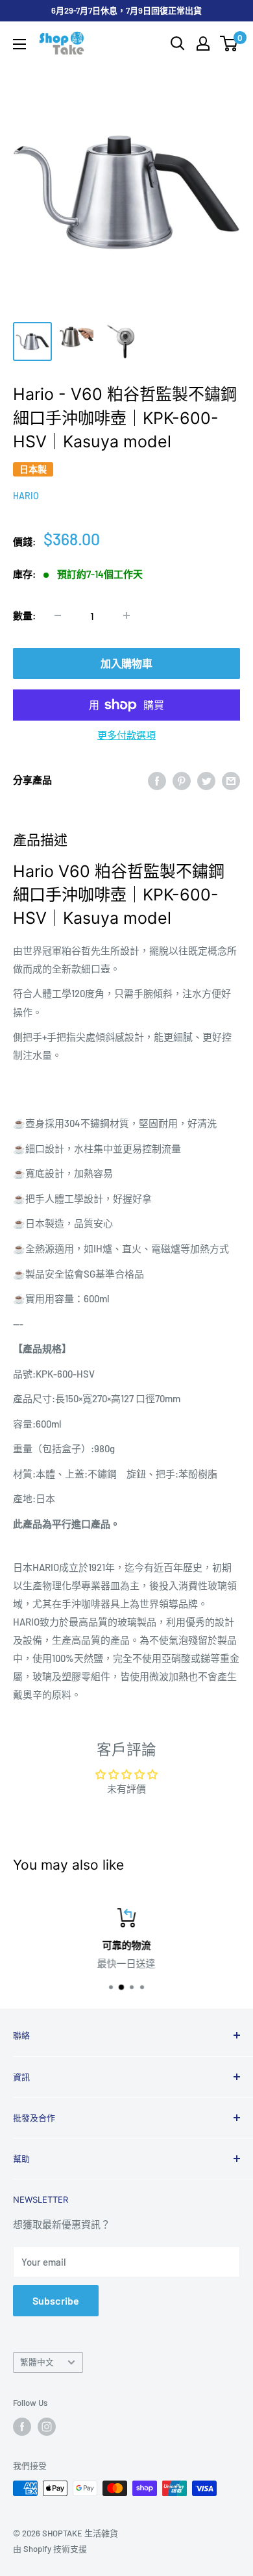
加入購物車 (126, 663)
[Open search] (178, 43)
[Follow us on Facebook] (22, 2427)
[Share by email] (231, 780)
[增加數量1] (126, 615)
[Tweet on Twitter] (206, 780)
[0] (229, 43)
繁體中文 (37, 2362)
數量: (24, 615)
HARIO (26, 496)
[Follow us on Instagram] (47, 2427)
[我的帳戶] (203, 43)
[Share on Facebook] (157, 780)
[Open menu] (19, 44)
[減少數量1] (58, 615)
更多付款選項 (126, 735)
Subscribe (56, 2300)
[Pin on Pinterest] (182, 780)
